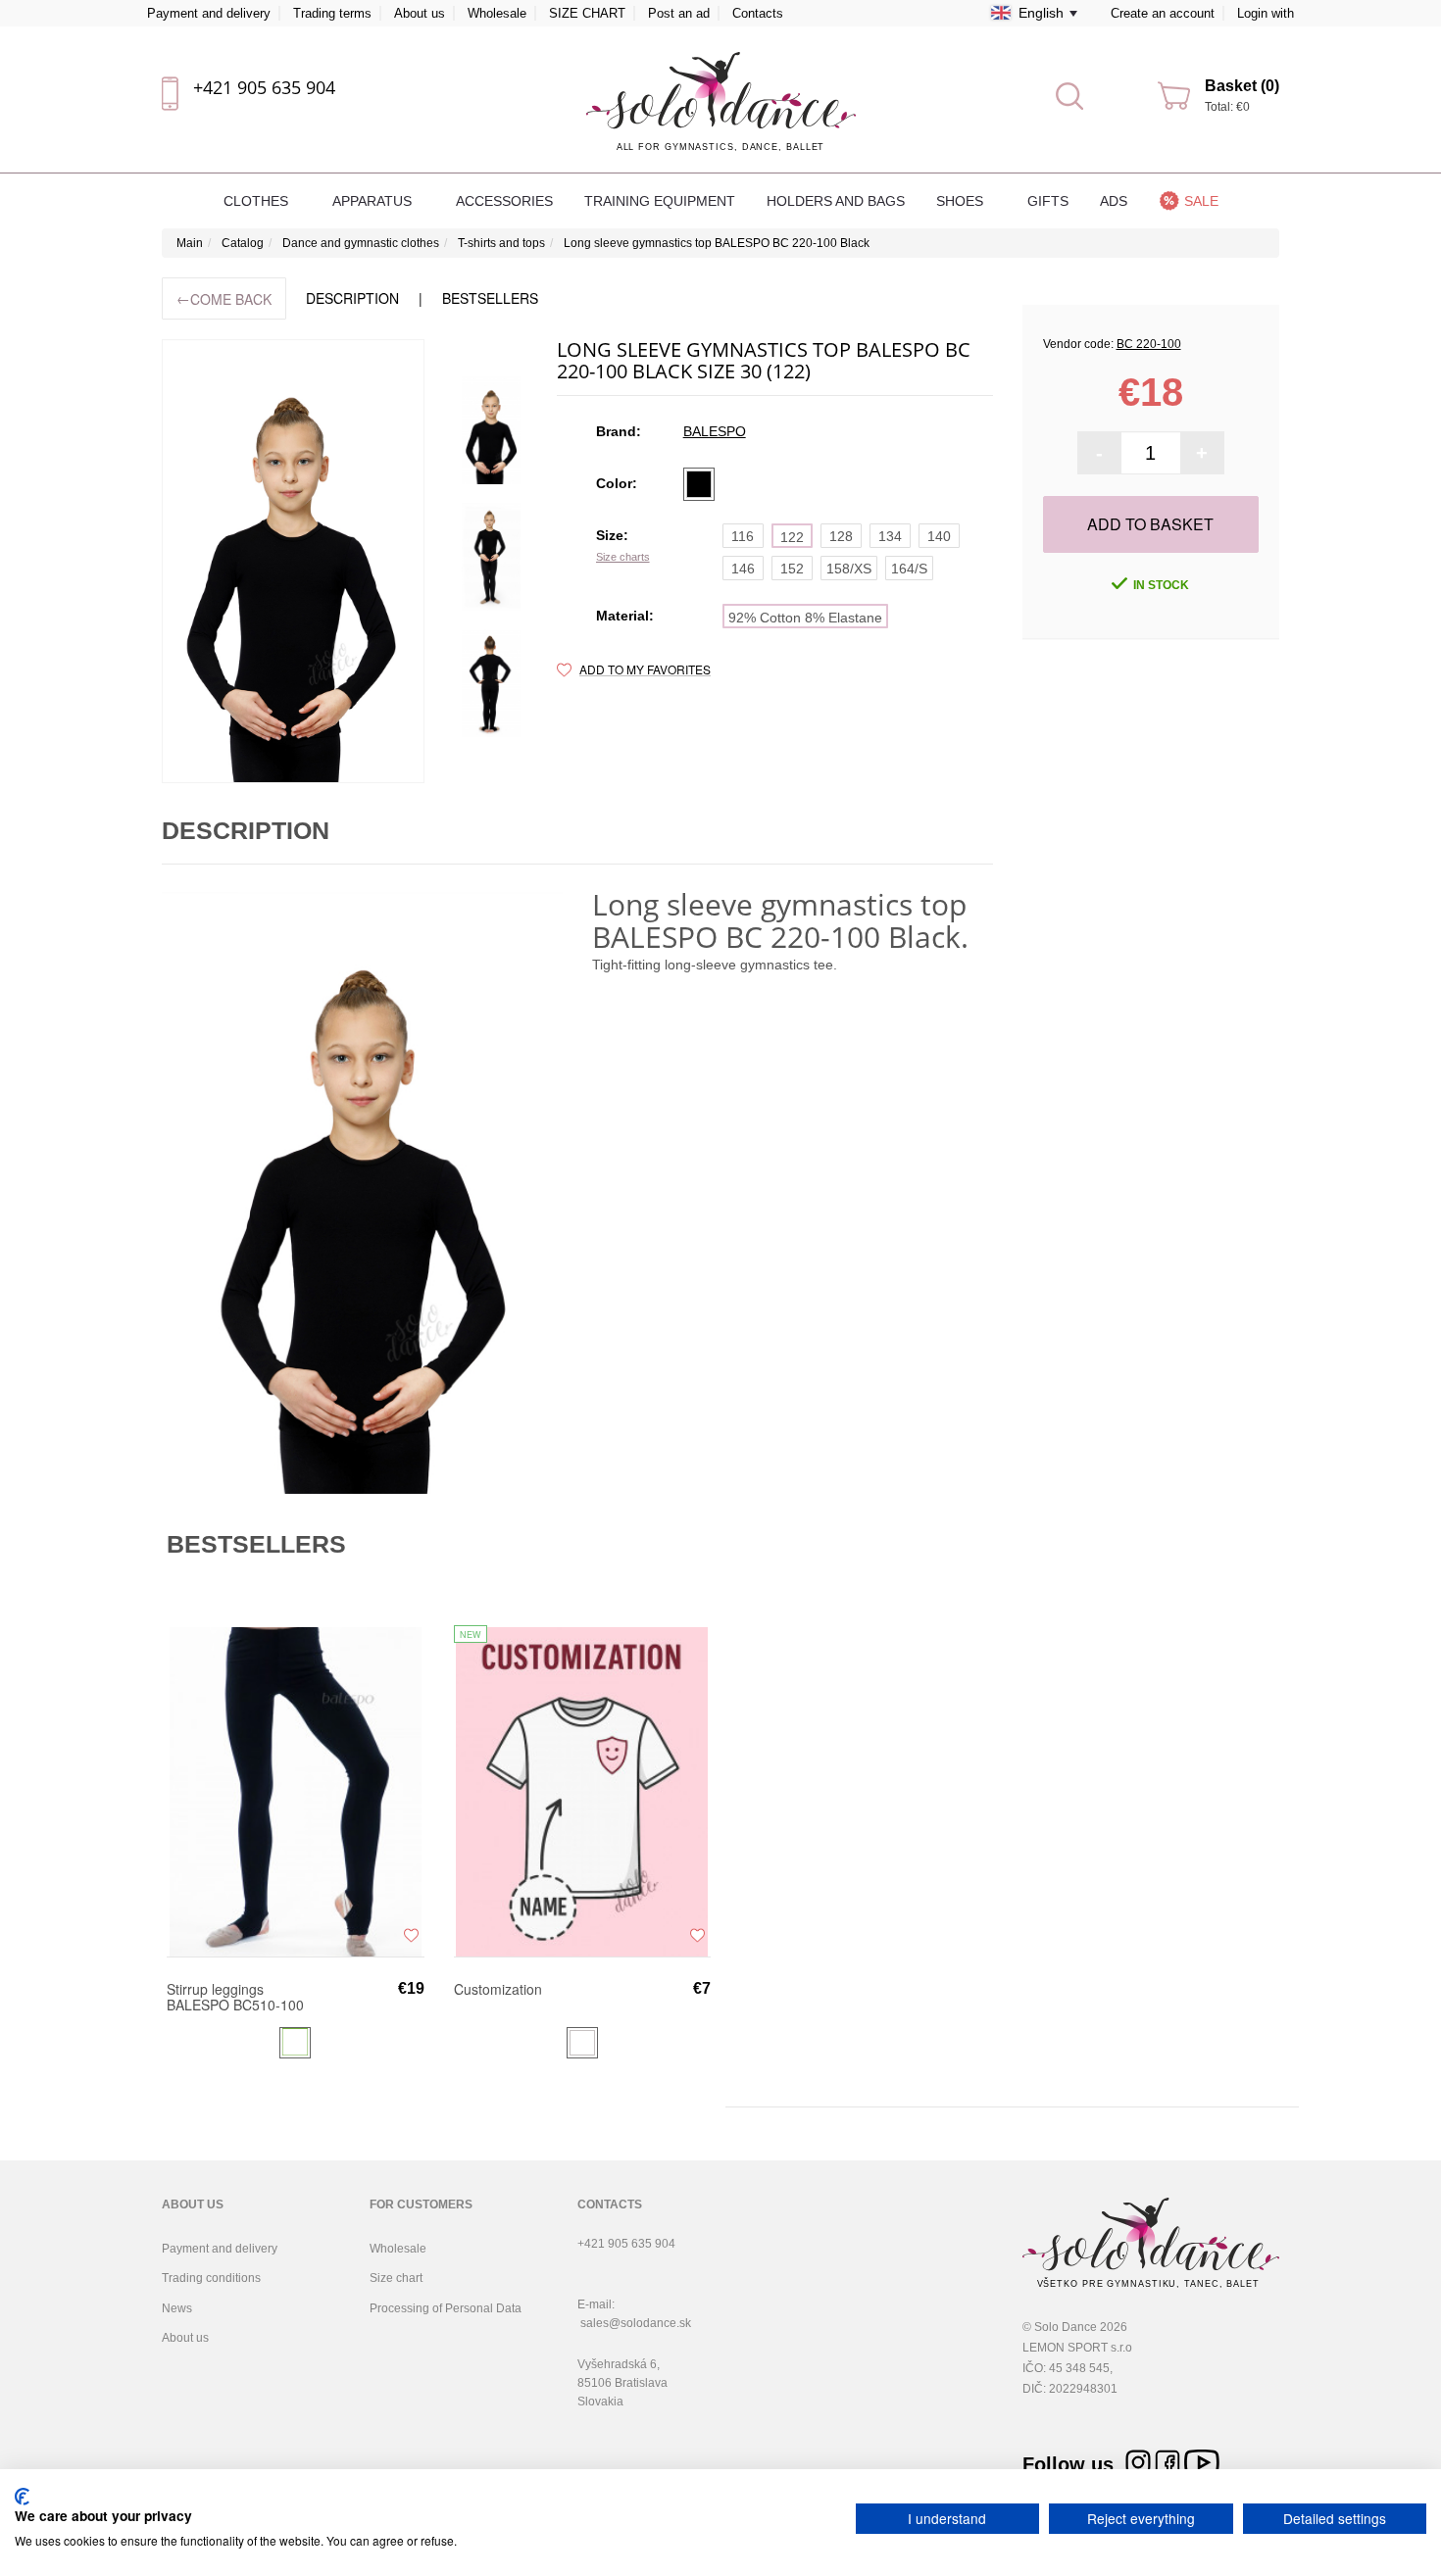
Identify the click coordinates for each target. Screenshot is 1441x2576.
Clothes (258, 201)
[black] (699, 484)
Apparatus (374, 201)
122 (792, 537)
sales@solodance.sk (636, 2323)
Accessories (504, 201)
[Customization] (583, 1791)
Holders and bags (836, 201)
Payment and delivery (209, 13)
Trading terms (332, 13)
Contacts (758, 13)
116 (743, 536)
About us (420, 13)
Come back (224, 298)
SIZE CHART (587, 13)
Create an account (1163, 13)
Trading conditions (211, 2278)
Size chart (396, 2278)
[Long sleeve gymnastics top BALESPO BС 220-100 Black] (293, 561)
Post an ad (679, 13)
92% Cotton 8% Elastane (805, 618)
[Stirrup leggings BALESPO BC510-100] (296, 1791)
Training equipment (660, 201)
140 (939, 536)
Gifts (1048, 201)
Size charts (623, 557)
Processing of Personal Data (446, 2308)
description (352, 298)
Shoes (962, 201)
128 (841, 536)
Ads (1114, 201)
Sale (1201, 201)
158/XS (849, 569)
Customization (498, 1990)
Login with (1266, 13)
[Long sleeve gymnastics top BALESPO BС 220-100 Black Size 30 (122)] (491, 430)
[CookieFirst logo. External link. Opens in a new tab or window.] (22, 2497)
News (177, 2308)
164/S (909, 569)
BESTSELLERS (490, 298)
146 (743, 569)
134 (890, 536)
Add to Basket (1150, 524)
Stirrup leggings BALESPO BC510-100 (235, 1997)
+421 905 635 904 (264, 87)
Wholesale (497, 13)
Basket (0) (1242, 86)
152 (792, 569)
